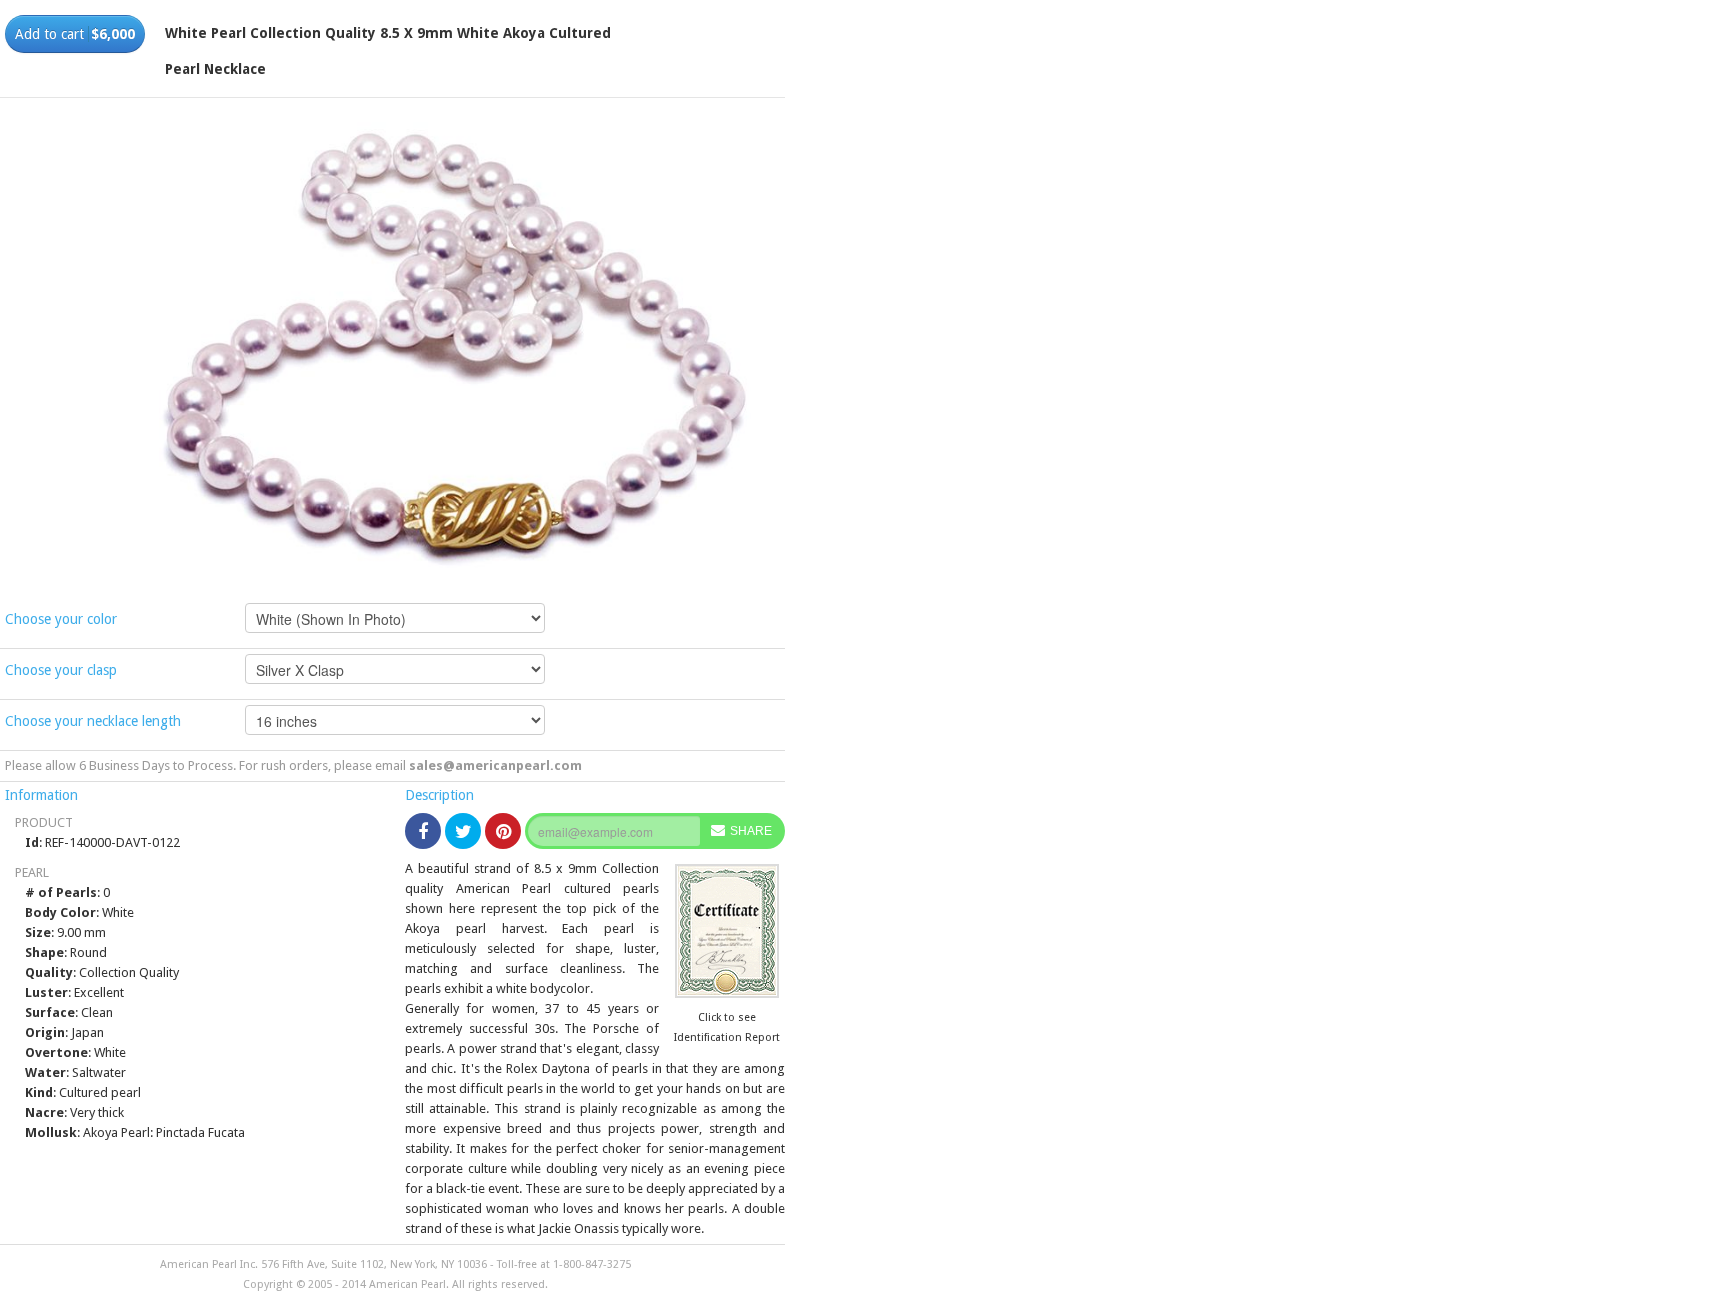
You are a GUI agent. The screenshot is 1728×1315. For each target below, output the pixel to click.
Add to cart (75, 34)
